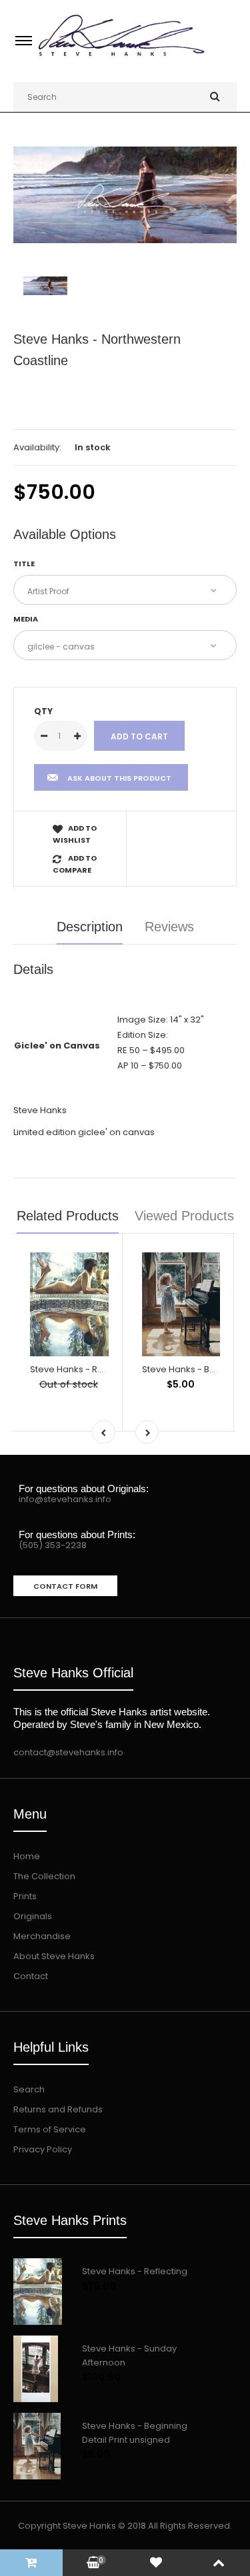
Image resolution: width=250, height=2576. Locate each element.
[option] (125, 195)
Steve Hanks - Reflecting (83, 1369)
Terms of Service (50, 2129)
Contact (31, 1976)
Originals (33, 1916)
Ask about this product (119, 778)
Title (24, 564)
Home (27, 1856)
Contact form (65, 1586)
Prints (25, 1896)
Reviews (169, 927)
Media (26, 619)
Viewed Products (184, 1216)
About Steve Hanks (54, 1956)
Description (90, 927)
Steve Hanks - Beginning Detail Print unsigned (135, 2433)
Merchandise (42, 1936)
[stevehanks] (125, 58)
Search (29, 2089)
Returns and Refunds (58, 2109)
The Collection (44, 1876)
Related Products (68, 1216)
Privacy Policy (43, 2149)
